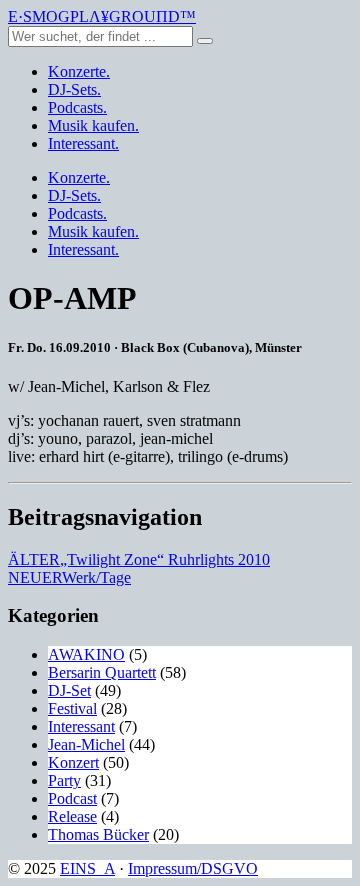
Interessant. (83, 143)
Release (72, 816)
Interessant (81, 726)
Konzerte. (79, 71)
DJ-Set (69, 690)
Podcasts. (77, 107)
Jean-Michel (86, 744)
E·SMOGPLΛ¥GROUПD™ (102, 16)
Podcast (72, 798)
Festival (72, 708)
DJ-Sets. (74, 89)
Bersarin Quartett (102, 672)
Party (64, 780)
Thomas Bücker (98, 834)
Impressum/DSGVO (193, 868)
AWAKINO (86, 654)
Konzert (73, 762)
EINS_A (87, 868)
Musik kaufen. (93, 125)
